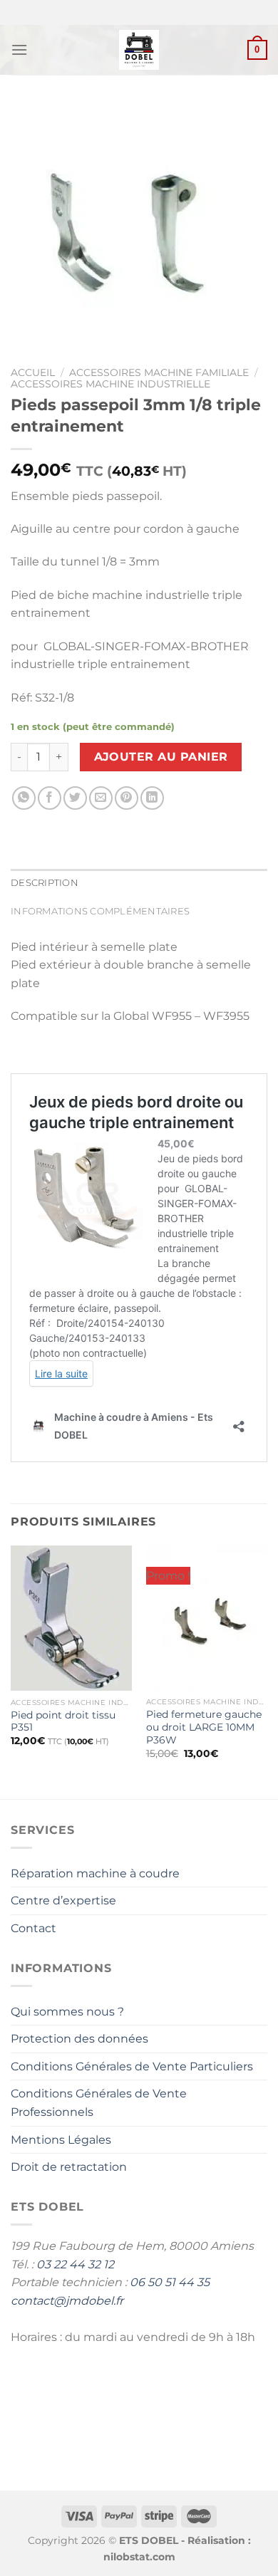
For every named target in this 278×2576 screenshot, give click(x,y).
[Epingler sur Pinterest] (127, 798)
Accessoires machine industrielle (110, 384)
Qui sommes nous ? (67, 2012)
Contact (34, 1928)
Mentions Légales (61, 2140)
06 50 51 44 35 (170, 2282)
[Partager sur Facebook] (50, 798)
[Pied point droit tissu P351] (71, 1618)
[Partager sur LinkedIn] (152, 798)
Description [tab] (45, 883)
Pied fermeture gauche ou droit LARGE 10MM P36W (204, 1727)
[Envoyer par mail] (101, 798)
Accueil (33, 372)
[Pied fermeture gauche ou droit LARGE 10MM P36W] (207, 1618)
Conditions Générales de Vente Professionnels (99, 2103)
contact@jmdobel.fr (67, 2301)
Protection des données (79, 2039)
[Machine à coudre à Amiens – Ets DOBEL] (139, 50)
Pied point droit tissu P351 (63, 1721)
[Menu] (19, 49)
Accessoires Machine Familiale (159, 372)
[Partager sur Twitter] (75, 798)
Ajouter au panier (161, 757)
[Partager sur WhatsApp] (24, 798)
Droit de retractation (69, 2167)
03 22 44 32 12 (75, 2264)
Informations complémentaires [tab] (100, 911)
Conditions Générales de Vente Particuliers (132, 2066)
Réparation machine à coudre (95, 1873)
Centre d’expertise (63, 1900)
